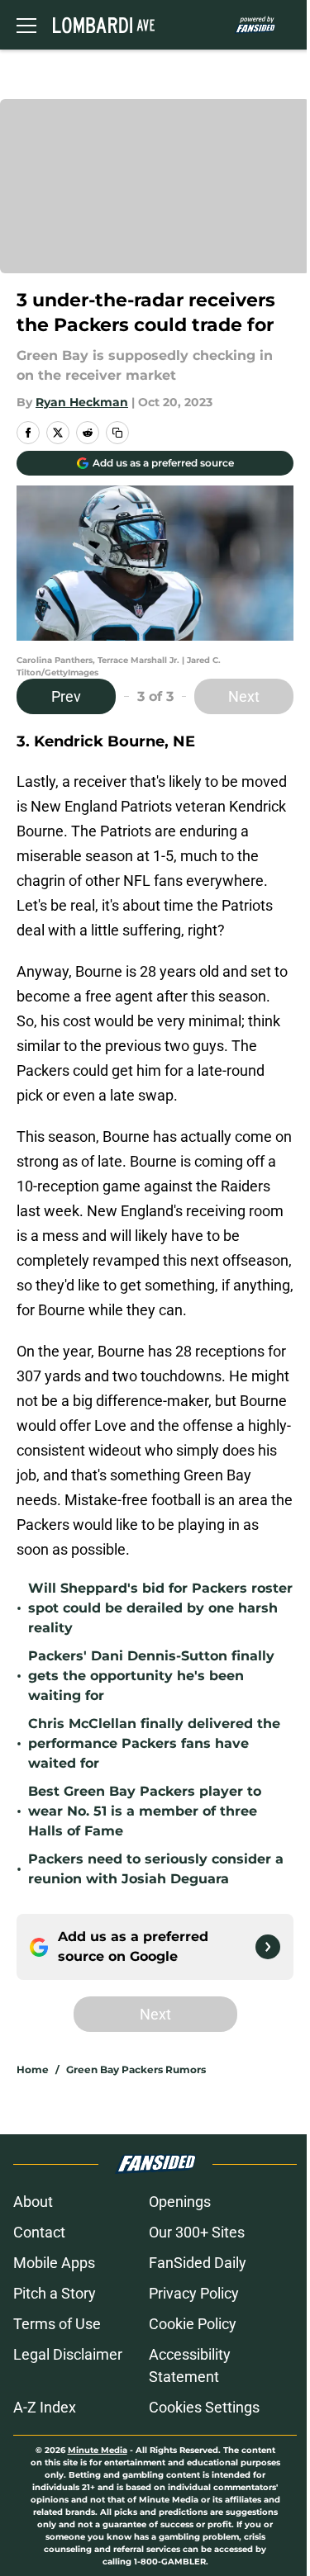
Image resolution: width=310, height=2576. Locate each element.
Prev (66, 696)
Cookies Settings (204, 2407)
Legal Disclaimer (68, 2354)
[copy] (117, 433)
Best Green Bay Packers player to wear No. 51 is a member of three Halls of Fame (145, 1811)
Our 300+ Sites (197, 2232)
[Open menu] (26, 25)
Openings (180, 2202)
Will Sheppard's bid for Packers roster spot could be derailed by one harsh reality (160, 1608)
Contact (39, 2232)
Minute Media (98, 2450)
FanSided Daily (198, 2263)
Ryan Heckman (82, 402)
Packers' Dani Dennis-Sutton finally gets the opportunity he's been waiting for (151, 1676)
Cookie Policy (193, 2324)
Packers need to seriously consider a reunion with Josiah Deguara (156, 1869)
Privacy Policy (194, 2293)
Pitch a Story (55, 2293)
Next (244, 696)
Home (33, 2069)
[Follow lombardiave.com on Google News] (268, 1947)
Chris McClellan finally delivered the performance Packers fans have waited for (154, 1743)
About (33, 2202)
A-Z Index (45, 2407)
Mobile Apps (54, 2263)
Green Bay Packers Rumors (136, 2069)
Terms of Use (57, 2324)
